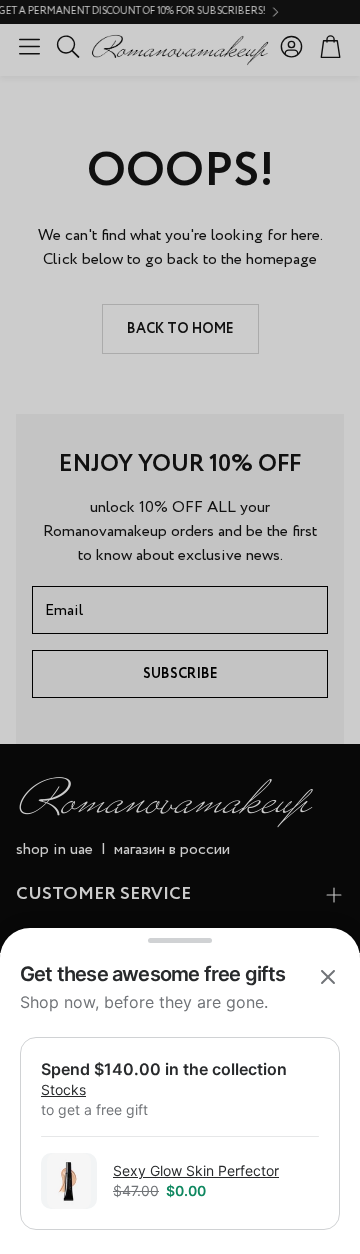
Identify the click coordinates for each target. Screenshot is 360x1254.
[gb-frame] (180, 1103)
